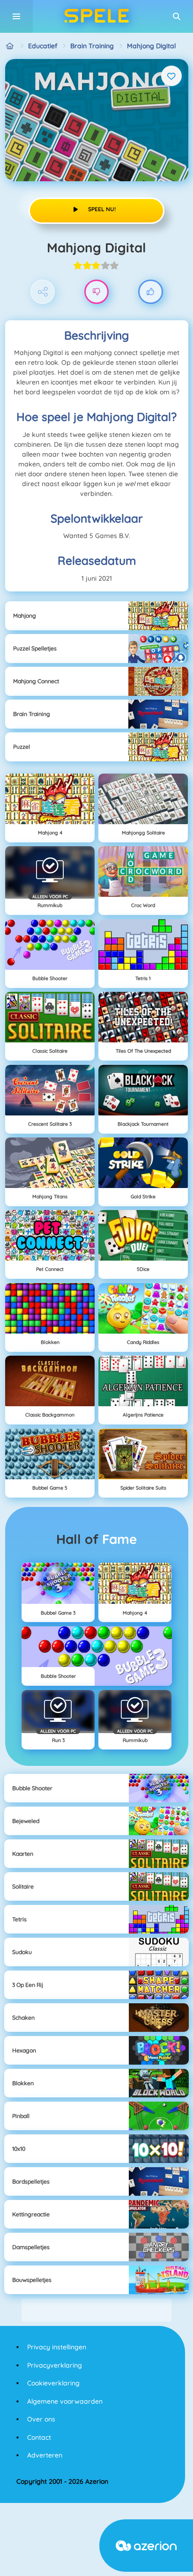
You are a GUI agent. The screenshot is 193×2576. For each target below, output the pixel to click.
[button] (177, 16)
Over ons (41, 2419)
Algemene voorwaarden (65, 2401)
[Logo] (96, 16)
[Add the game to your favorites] (171, 76)
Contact (39, 2437)
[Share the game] (43, 292)
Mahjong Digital (151, 46)
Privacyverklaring (55, 2365)
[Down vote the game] (97, 292)
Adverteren (45, 2455)
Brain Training (92, 46)
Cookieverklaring (53, 2383)
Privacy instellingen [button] (57, 2347)
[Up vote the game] (151, 292)
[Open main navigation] (16, 16)
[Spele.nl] (10, 46)
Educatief (43, 46)
